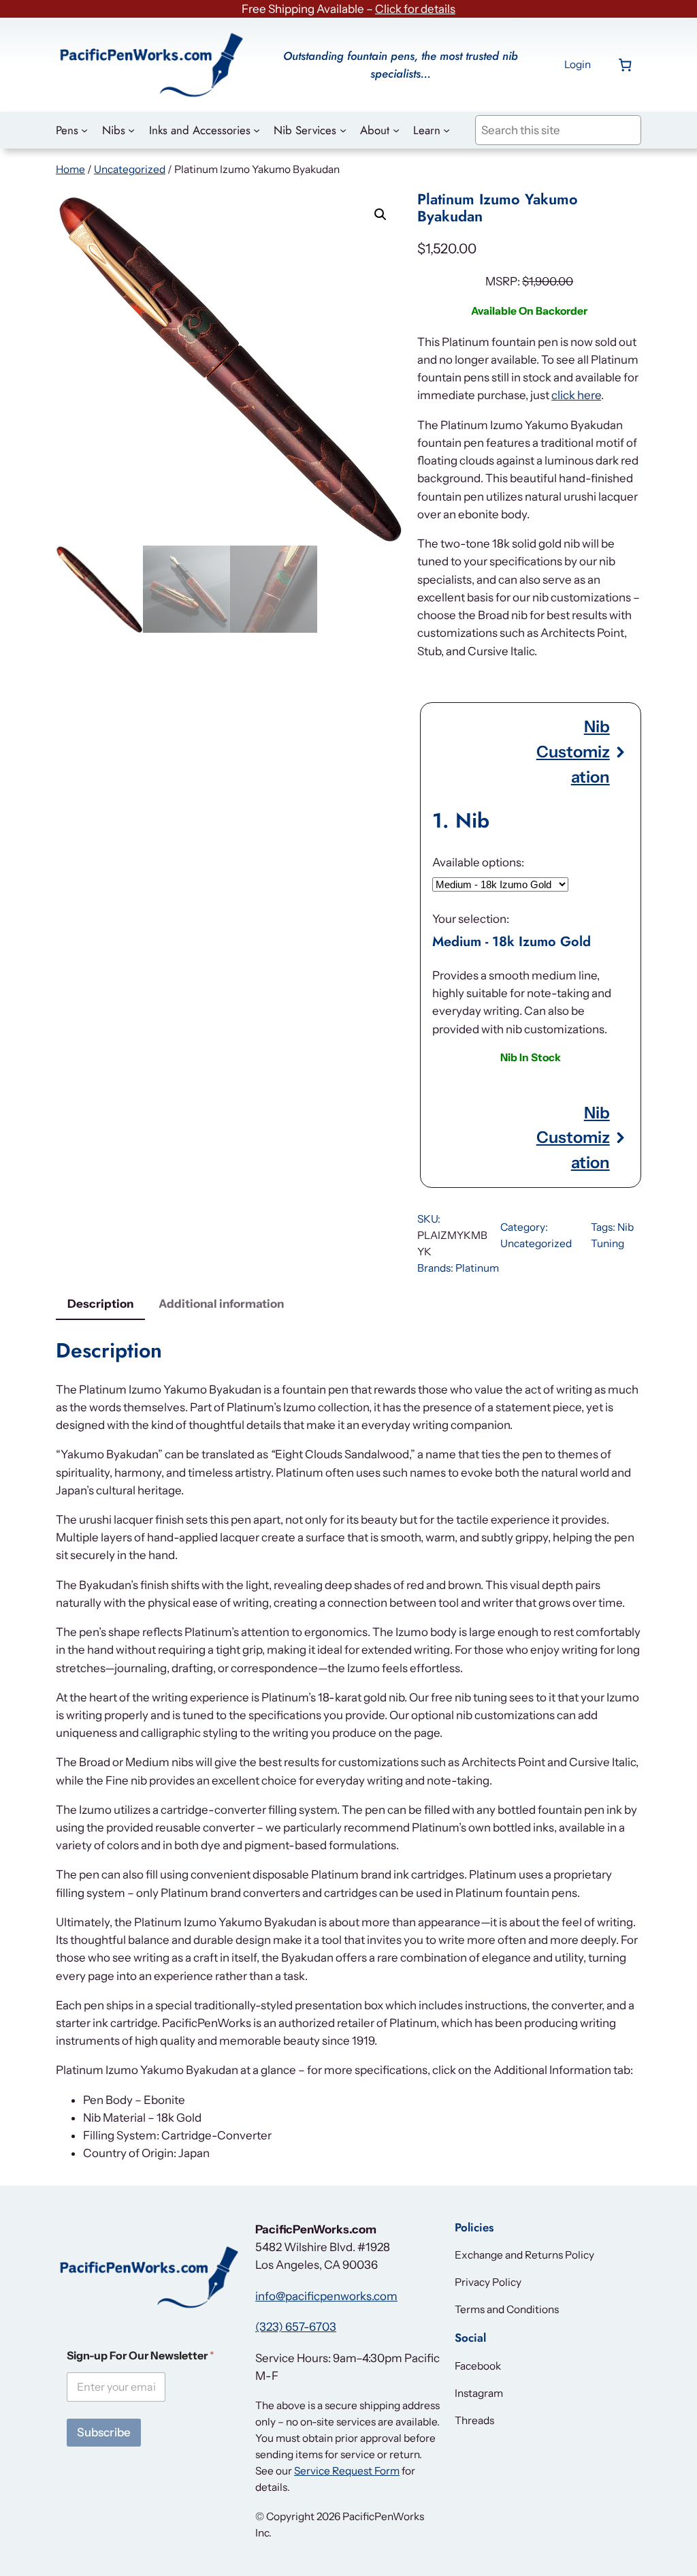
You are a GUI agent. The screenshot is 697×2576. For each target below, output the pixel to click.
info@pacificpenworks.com (326, 2296)
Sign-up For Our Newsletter (141, 2356)
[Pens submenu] (84, 130)
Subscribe (104, 2432)
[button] (380, 215)
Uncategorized (130, 169)
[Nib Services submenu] (343, 130)
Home (70, 169)
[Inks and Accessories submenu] (257, 130)
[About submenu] (396, 130)
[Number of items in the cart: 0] (625, 64)
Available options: (478, 862)
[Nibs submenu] (131, 130)
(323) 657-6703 (296, 2327)
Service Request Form (347, 2471)
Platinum (477, 1268)
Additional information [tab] (221, 1304)
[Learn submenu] (447, 130)
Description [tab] (100, 1304)
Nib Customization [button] (573, 751)
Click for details (415, 9)
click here (576, 395)
